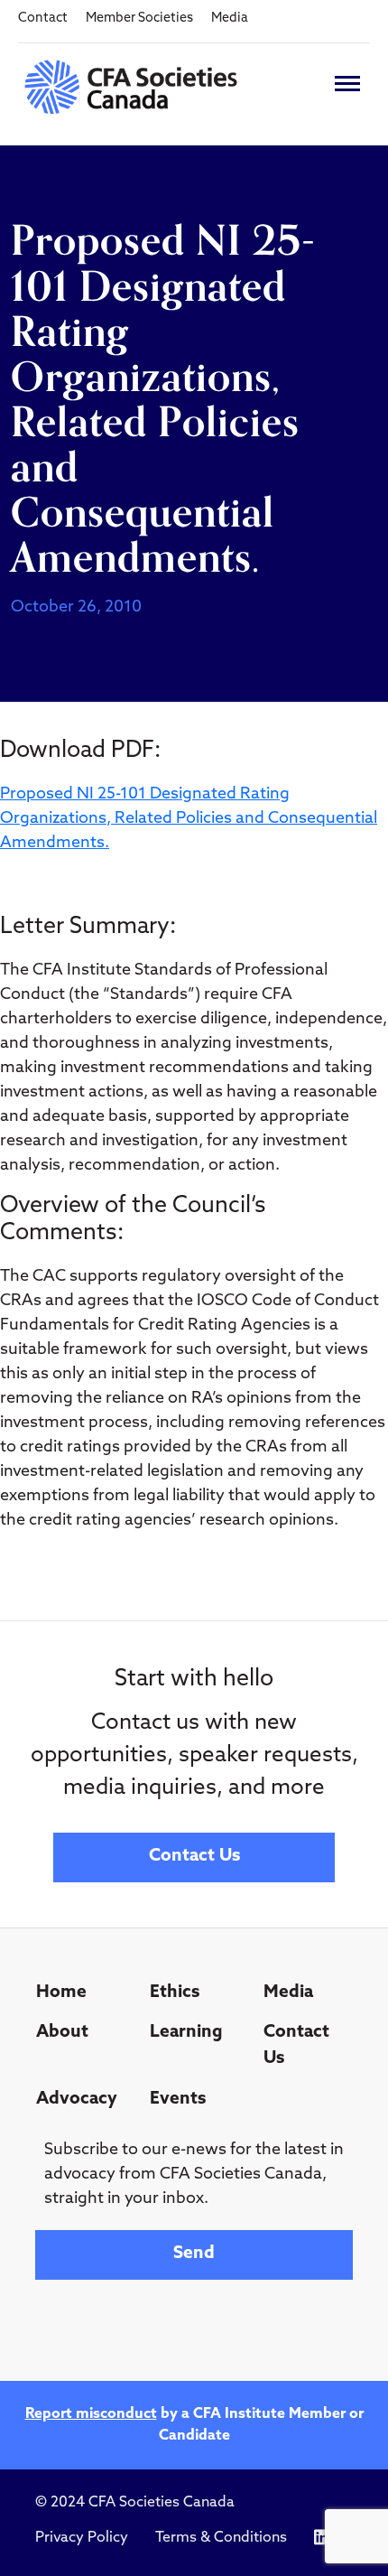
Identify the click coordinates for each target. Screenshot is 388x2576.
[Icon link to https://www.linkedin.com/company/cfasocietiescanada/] (322, 2538)
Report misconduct (91, 2414)
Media (230, 19)
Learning (186, 2033)
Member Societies (139, 19)
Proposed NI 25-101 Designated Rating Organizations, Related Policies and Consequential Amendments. (189, 819)
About (62, 2033)
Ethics (175, 1993)
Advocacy (77, 2100)
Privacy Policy (82, 2538)
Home (61, 1993)
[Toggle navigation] (347, 84)
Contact (43, 19)
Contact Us (194, 1857)
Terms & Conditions (221, 2538)
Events (178, 2100)
